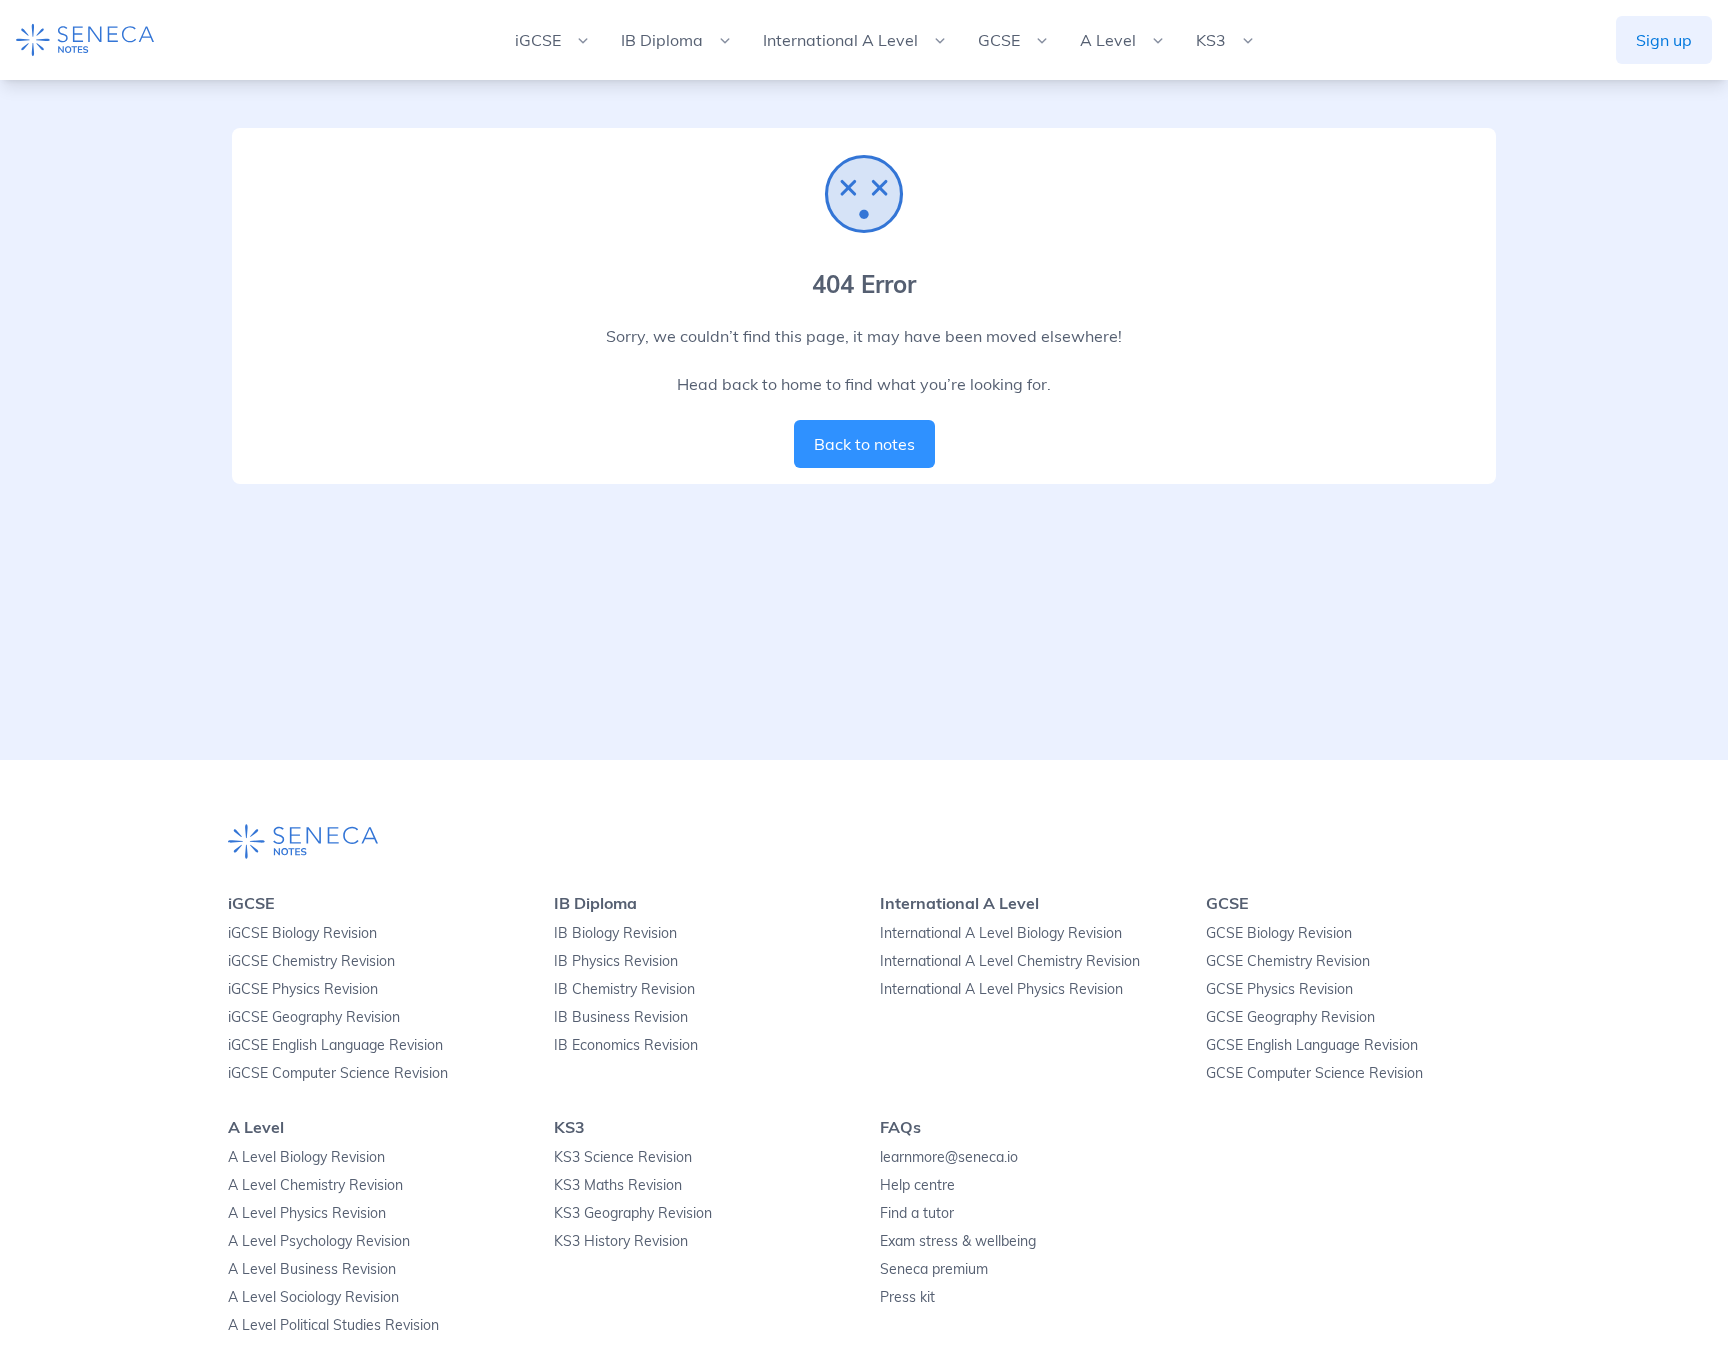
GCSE (1227, 903)
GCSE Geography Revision (1290, 1017)
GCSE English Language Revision (1312, 1045)
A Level (256, 1127)
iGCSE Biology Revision (302, 933)
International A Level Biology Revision (1001, 933)
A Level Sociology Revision (313, 1297)
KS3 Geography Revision (633, 1213)
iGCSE (251, 903)
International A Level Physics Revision (1001, 989)
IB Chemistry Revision (624, 989)
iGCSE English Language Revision (335, 1045)
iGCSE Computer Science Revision (338, 1073)
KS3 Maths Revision (618, 1185)
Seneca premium (934, 1269)
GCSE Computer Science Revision (1314, 1073)
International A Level (959, 903)
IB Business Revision (621, 1017)
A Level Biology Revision (306, 1157)
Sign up (1664, 40)
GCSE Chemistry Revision (1288, 961)
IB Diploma (595, 903)
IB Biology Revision (615, 933)
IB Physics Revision (616, 961)
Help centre (917, 1185)
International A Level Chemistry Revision (1010, 961)
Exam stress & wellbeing (958, 1241)
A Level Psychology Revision (319, 1241)
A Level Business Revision (312, 1269)
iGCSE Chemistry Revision (311, 961)
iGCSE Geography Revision (314, 1017)
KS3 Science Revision (623, 1157)
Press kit (907, 1297)
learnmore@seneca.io (949, 1157)
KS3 (569, 1127)
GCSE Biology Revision (1279, 933)
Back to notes (864, 444)
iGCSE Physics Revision (303, 989)
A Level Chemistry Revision (315, 1185)
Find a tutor (917, 1213)
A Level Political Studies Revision (333, 1325)
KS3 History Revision (621, 1241)
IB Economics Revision (626, 1045)
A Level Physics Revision (307, 1213)
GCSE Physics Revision (1279, 989)
